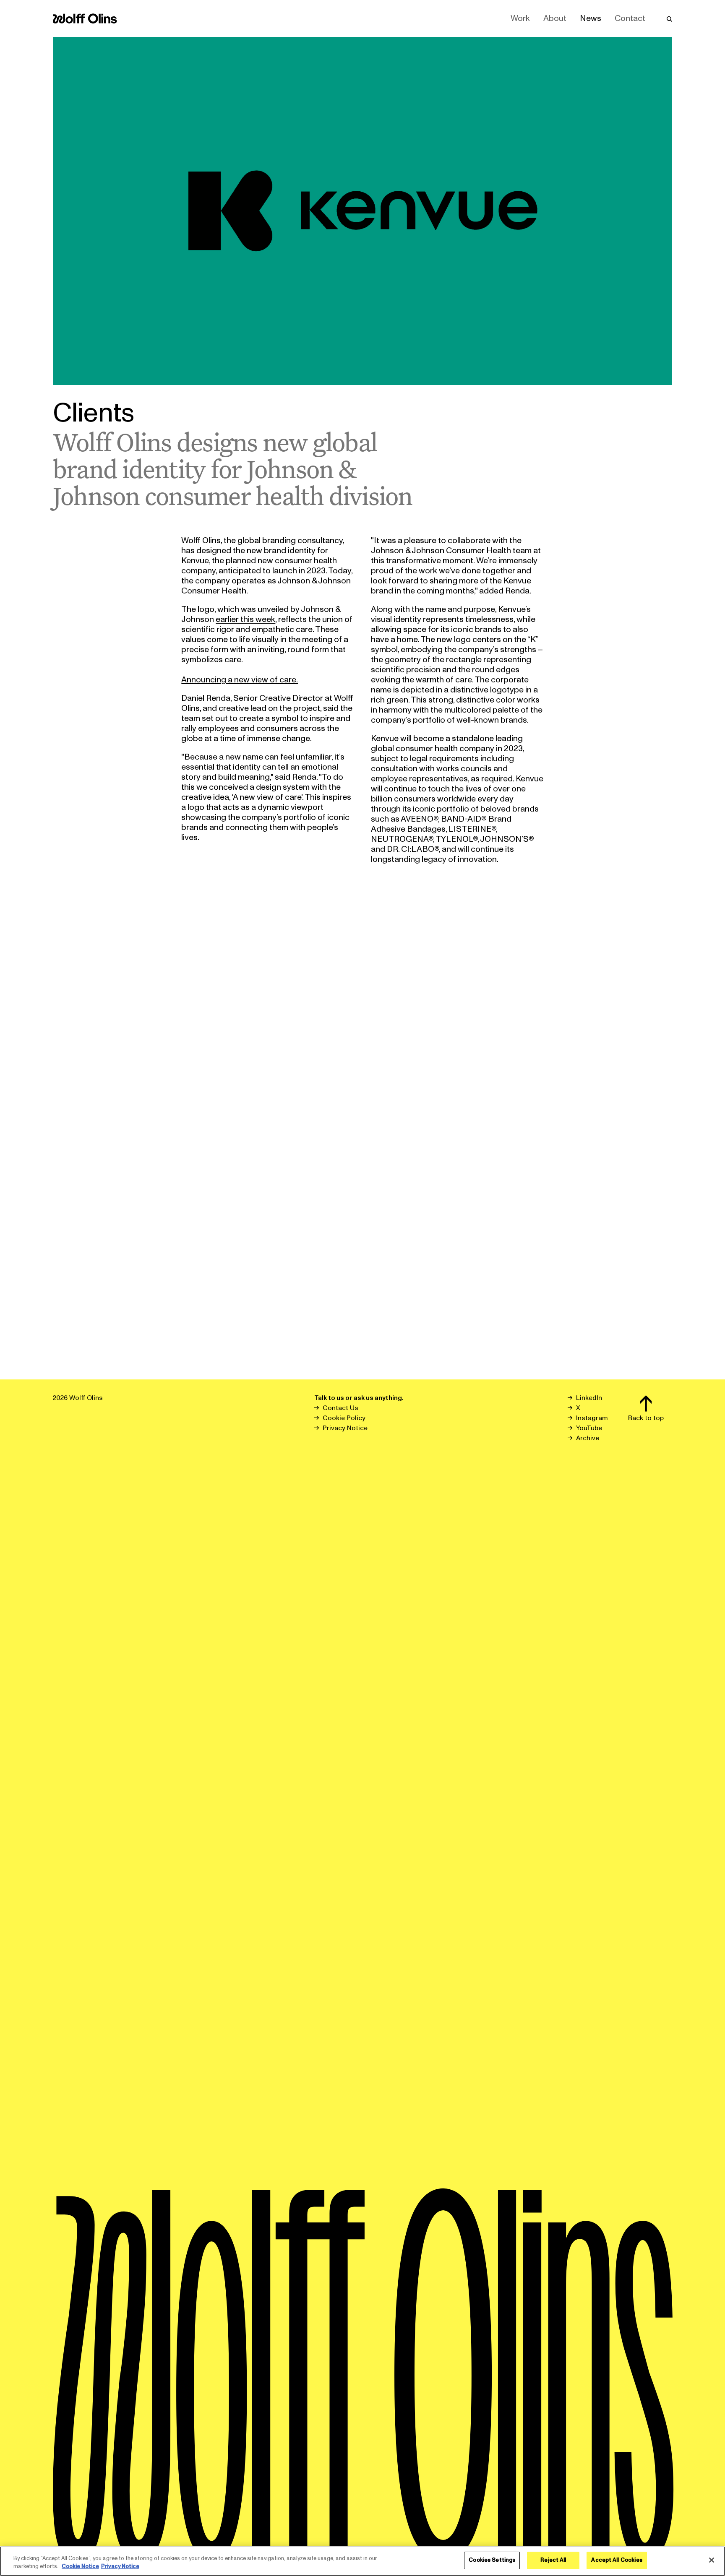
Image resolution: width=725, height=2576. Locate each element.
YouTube (589, 1428)
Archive (588, 1438)
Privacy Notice (345, 1428)
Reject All (553, 2560)
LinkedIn (589, 1398)
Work (520, 18)
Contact (630, 18)
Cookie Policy (344, 1418)
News (591, 18)
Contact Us (340, 1408)
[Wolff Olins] (85, 18)
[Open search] (669, 18)
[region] (362, 2561)
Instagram (592, 1418)
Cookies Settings (492, 2560)
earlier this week (245, 619)
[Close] (712, 2560)
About (555, 18)
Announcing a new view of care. (240, 680)
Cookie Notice (80, 2567)
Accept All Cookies (617, 2560)
